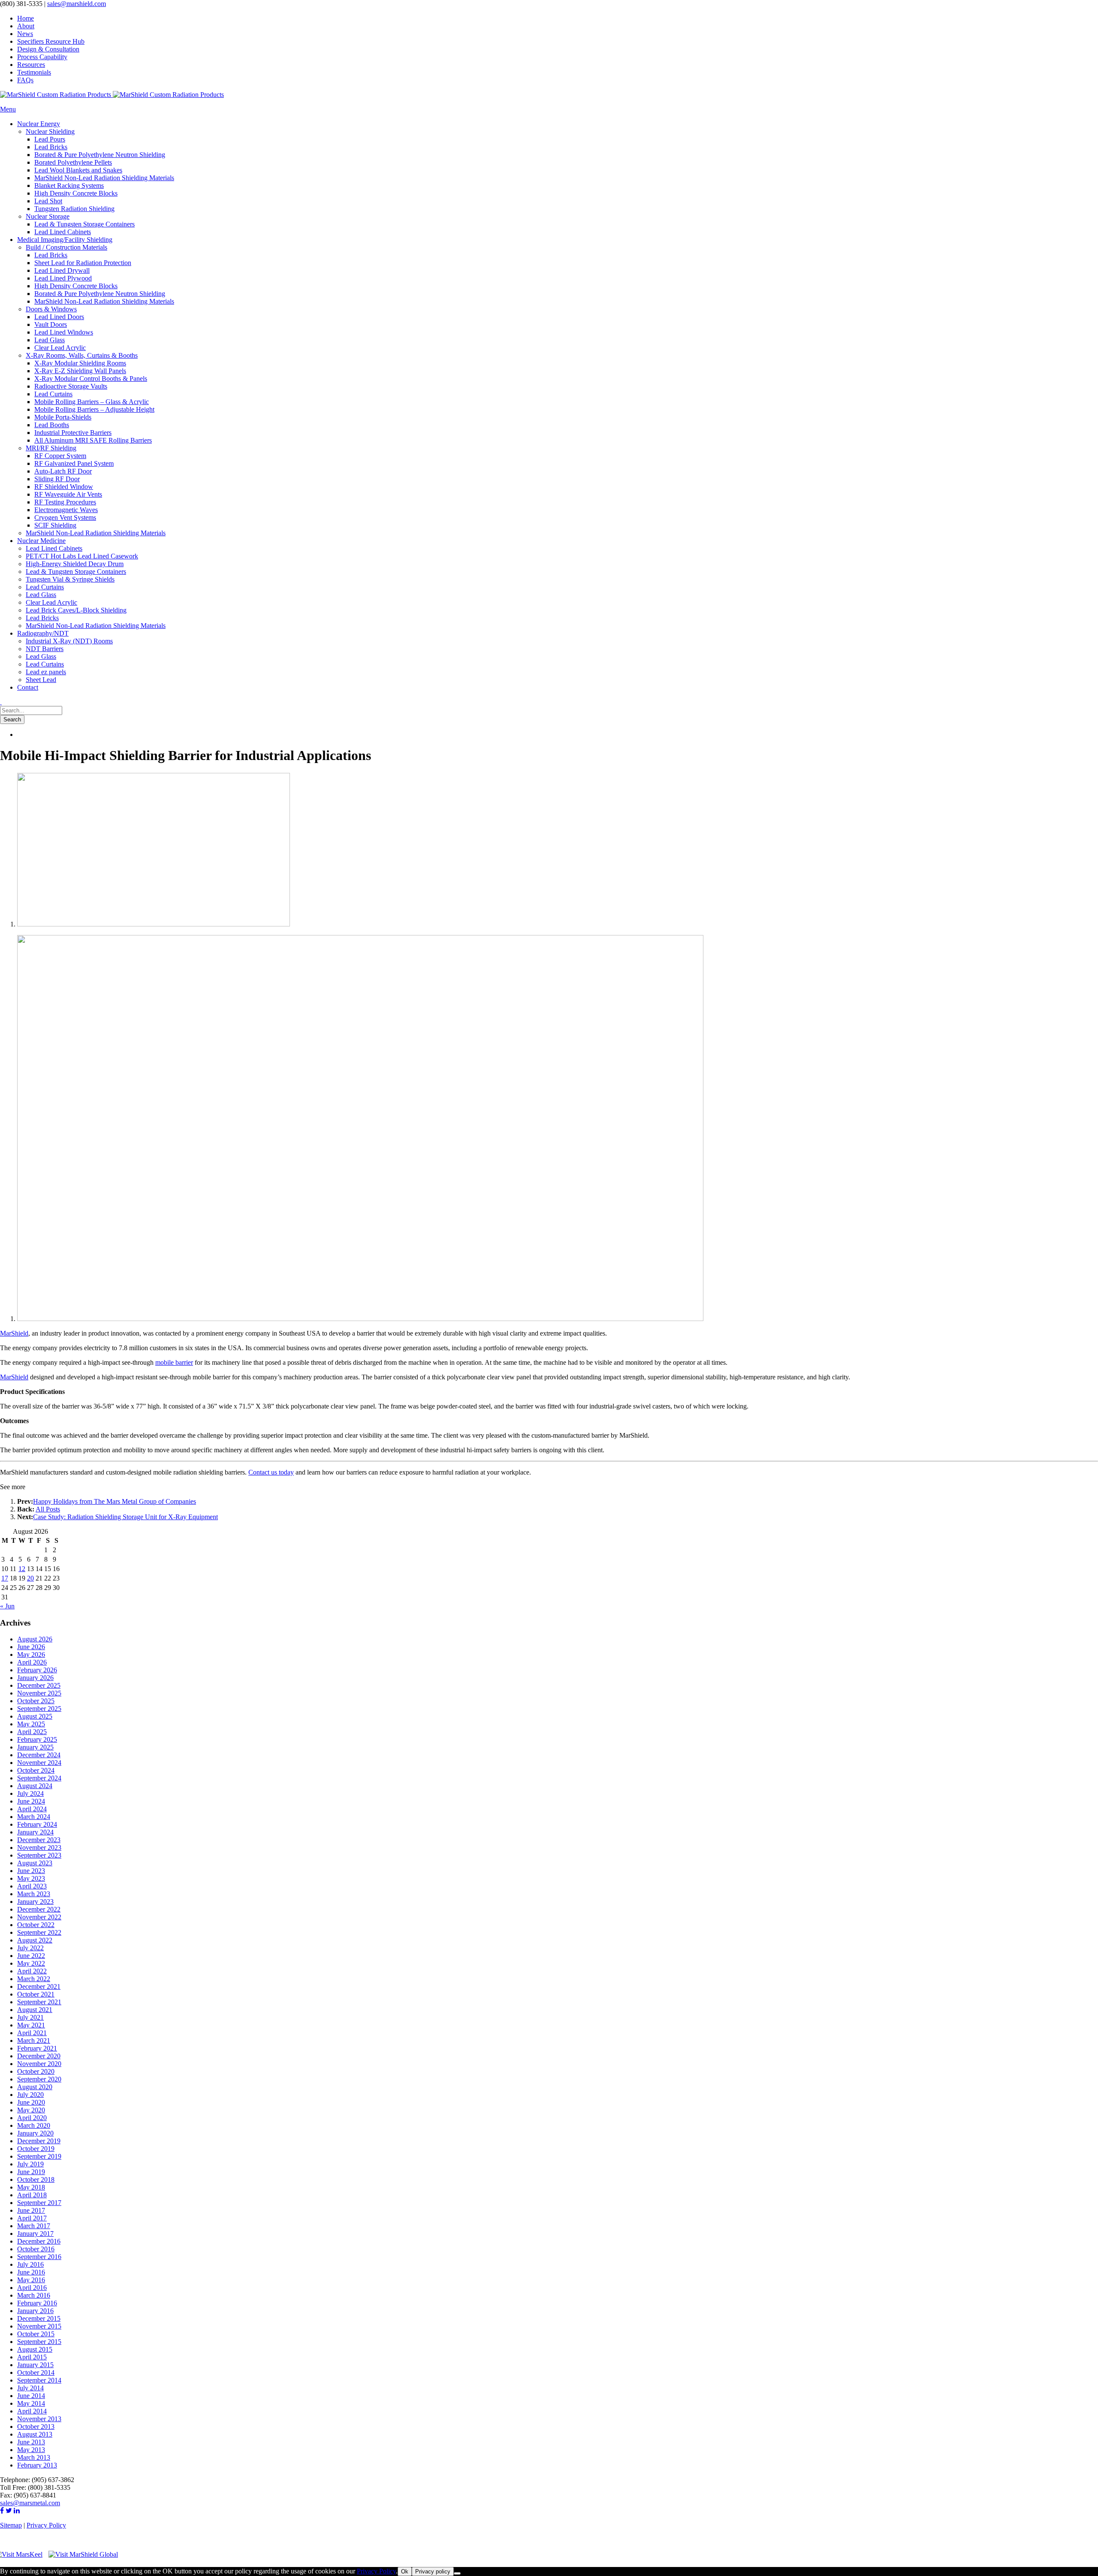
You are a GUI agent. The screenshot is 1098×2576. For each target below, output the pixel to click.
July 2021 (30, 2017)
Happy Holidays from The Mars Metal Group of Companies (115, 1501)
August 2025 (35, 1716)
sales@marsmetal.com (30, 2503)
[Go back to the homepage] (112, 95)
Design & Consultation (48, 49)
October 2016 (36, 2249)
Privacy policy (433, 2571)
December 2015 (39, 2318)
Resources (31, 65)
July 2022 (30, 1948)
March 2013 (34, 2457)
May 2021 (31, 2025)
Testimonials (34, 72)
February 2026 (37, 1670)
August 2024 (35, 1786)
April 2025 (32, 1732)
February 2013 (37, 2465)
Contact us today (271, 1472)
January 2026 (35, 1678)
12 (22, 1569)
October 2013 (36, 2427)
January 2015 (35, 2365)
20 (30, 1578)
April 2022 (32, 1971)
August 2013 (35, 2434)
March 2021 (34, 2041)
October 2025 (36, 1701)
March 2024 (34, 1817)
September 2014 (39, 2380)
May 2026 (31, 1654)
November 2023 (39, 1848)
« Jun (7, 1606)
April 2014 (32, 2411)
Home (26, 18)
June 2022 (31, 1956)
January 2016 (35, 2311)
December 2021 (39, 1986)
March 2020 (34, 2125)
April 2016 (32, 2288)
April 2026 (32, 1662)
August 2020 (35, 2087)
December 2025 (39, 1685)
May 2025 (31, 1724)
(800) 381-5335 (21, 4)
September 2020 (39, 2079)
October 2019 (36, 2149)
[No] (457, 2573)
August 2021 (35, 2010)
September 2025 (39, 1709)
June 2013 (31, 2442)
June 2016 (31, 2272)
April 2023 (32, 1886)
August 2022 (35, 1940)
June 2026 (31, 1647)
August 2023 (35, 1863)
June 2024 (31, 1801)
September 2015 (39, 2342)
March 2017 (34, 2226)
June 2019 (31, 2172)
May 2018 (31, 2187)
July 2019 (30, 2164)
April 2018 (32, 2195)
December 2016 (39, 2241)
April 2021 (32, 2033)
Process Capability (42, 57)
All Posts (48, 1509)
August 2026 (35, 1639)
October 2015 (36, 2334)
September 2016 (39, 2257)
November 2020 (39, 2064)
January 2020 (35, 2133)
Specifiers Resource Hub (51, 41)
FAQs (25, 80)
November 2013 (39, 2419)
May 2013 (31, 2450)
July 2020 (30, 2095)
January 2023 (35, 1902)
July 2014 (30, 2388)
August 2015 (35, 2349)
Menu (8, 109)
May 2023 (31, 1878)
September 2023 (39, 1855)
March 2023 (34, 1894)
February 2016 (37, 2303)
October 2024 (36, 1770)
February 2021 (37, 2048)
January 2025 (35, 1747)
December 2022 (39, 1909)
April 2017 (32, 2218)
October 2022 (36, 1925)
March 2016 (34, 2295)
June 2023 (31, 1871)
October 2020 (36, 2071)
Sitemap (11, 2525)
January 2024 (35, 1832)
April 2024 (32, 1809)
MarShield (14, 1333)
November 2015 (39, 2326)
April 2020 (32, 2118)
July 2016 (30, 2264)
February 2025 (37, 1739)
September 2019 (39, 2156)
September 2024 (39, 1778)
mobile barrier (174, 1362)
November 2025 (39, 1693)
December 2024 (39, 1755)
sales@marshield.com (77, 4)
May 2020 (31, 2110)
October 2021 (36, 1994)
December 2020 (39, 2056)
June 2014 (31, 2396)
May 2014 (31, 2403)
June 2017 (31, 2210)
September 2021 (39, 2002)
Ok (405, 2571)
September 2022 (39, 1932)
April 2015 (32, 2357)
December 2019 (39, 2141)
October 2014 (36, 2372)
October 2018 (36, 2179)
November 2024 (39, 1763)
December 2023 (39, 1840)
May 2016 (31, 2280)
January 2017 (35, 2234)
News (25, 34)
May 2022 (31, 1963)
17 (5, 1578)
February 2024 (37, 1824)
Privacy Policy (46, 2525)
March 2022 (34, 1979)
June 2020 (31, 2102)
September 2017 (39, 2203)
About (26, 26)
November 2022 (39, 1917)
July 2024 (30, 1793)
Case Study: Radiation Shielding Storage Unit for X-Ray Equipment (125, 1517)
